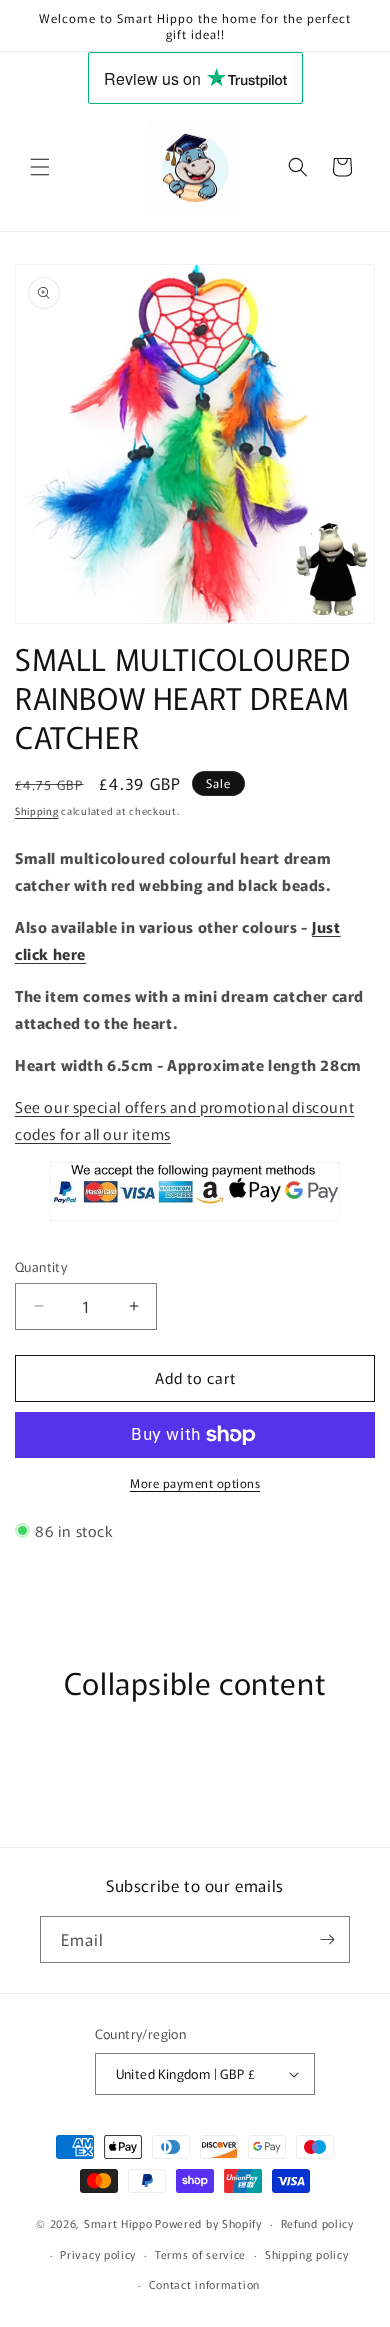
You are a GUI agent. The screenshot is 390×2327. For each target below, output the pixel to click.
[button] (40, 167)
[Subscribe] (327, 1939)
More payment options (195, 1482)
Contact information (204, 2284)
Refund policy (317, 2223)
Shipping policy (307, 2254)
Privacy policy (98, 2254)
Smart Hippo (118, 2223)
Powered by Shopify (208, 2223)
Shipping (37, 810)
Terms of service (200, 2254)
